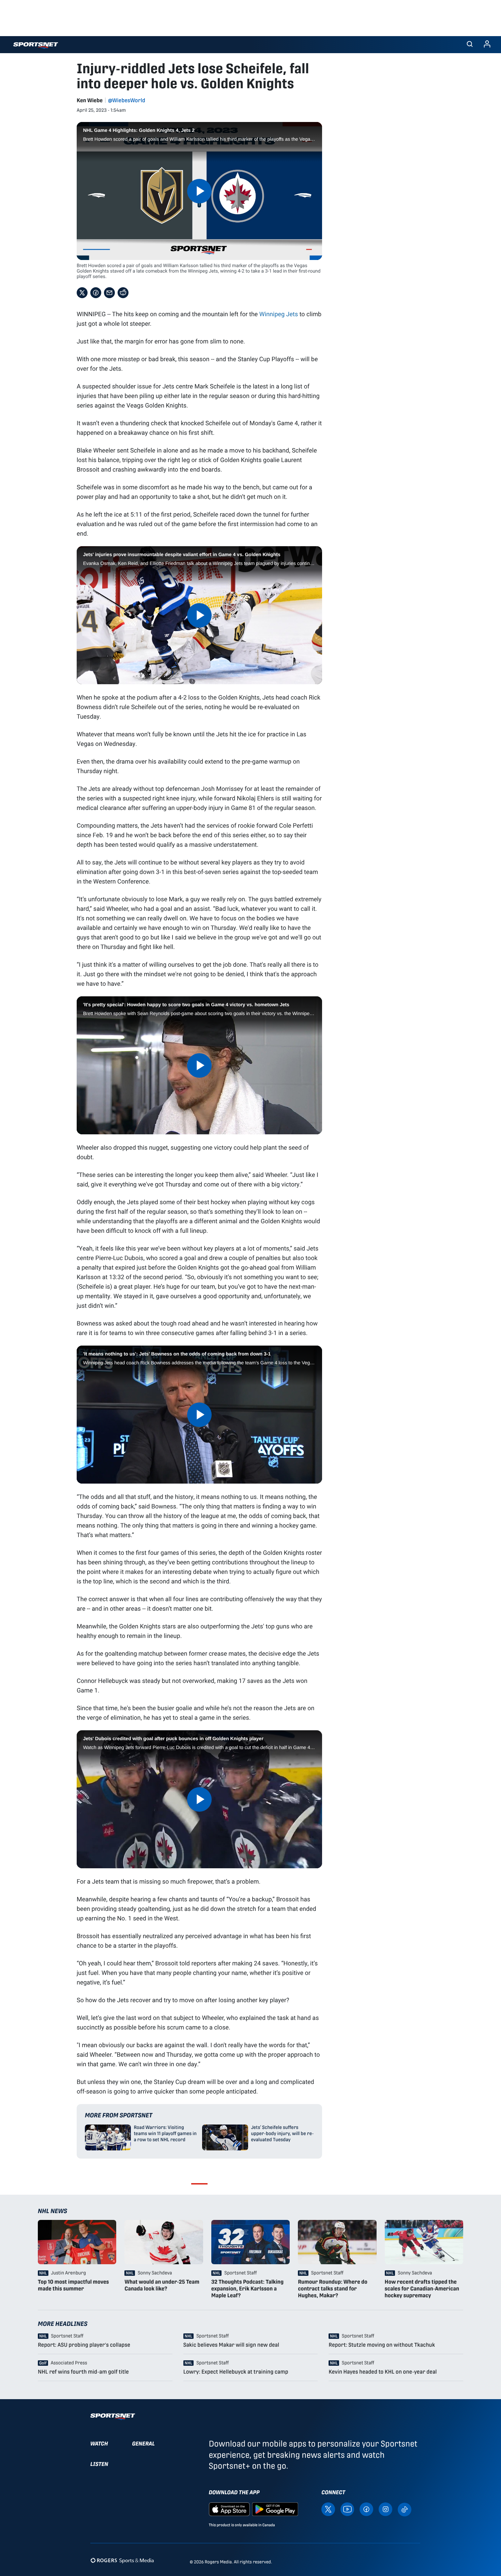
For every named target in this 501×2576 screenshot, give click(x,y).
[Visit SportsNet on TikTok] (405, 2509)
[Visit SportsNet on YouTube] (347, 2509)
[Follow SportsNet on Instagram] (385, 2509)
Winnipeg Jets (279, 314)
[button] (470, 45)
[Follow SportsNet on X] (328, 2509)
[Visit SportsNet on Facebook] (366, 2509)
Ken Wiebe (90, 100)
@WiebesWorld (127, 100)
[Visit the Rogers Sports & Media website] (122, 2560)
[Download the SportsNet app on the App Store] (229, 2509)
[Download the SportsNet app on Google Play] (275, 2509)
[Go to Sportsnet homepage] (36, 45)
